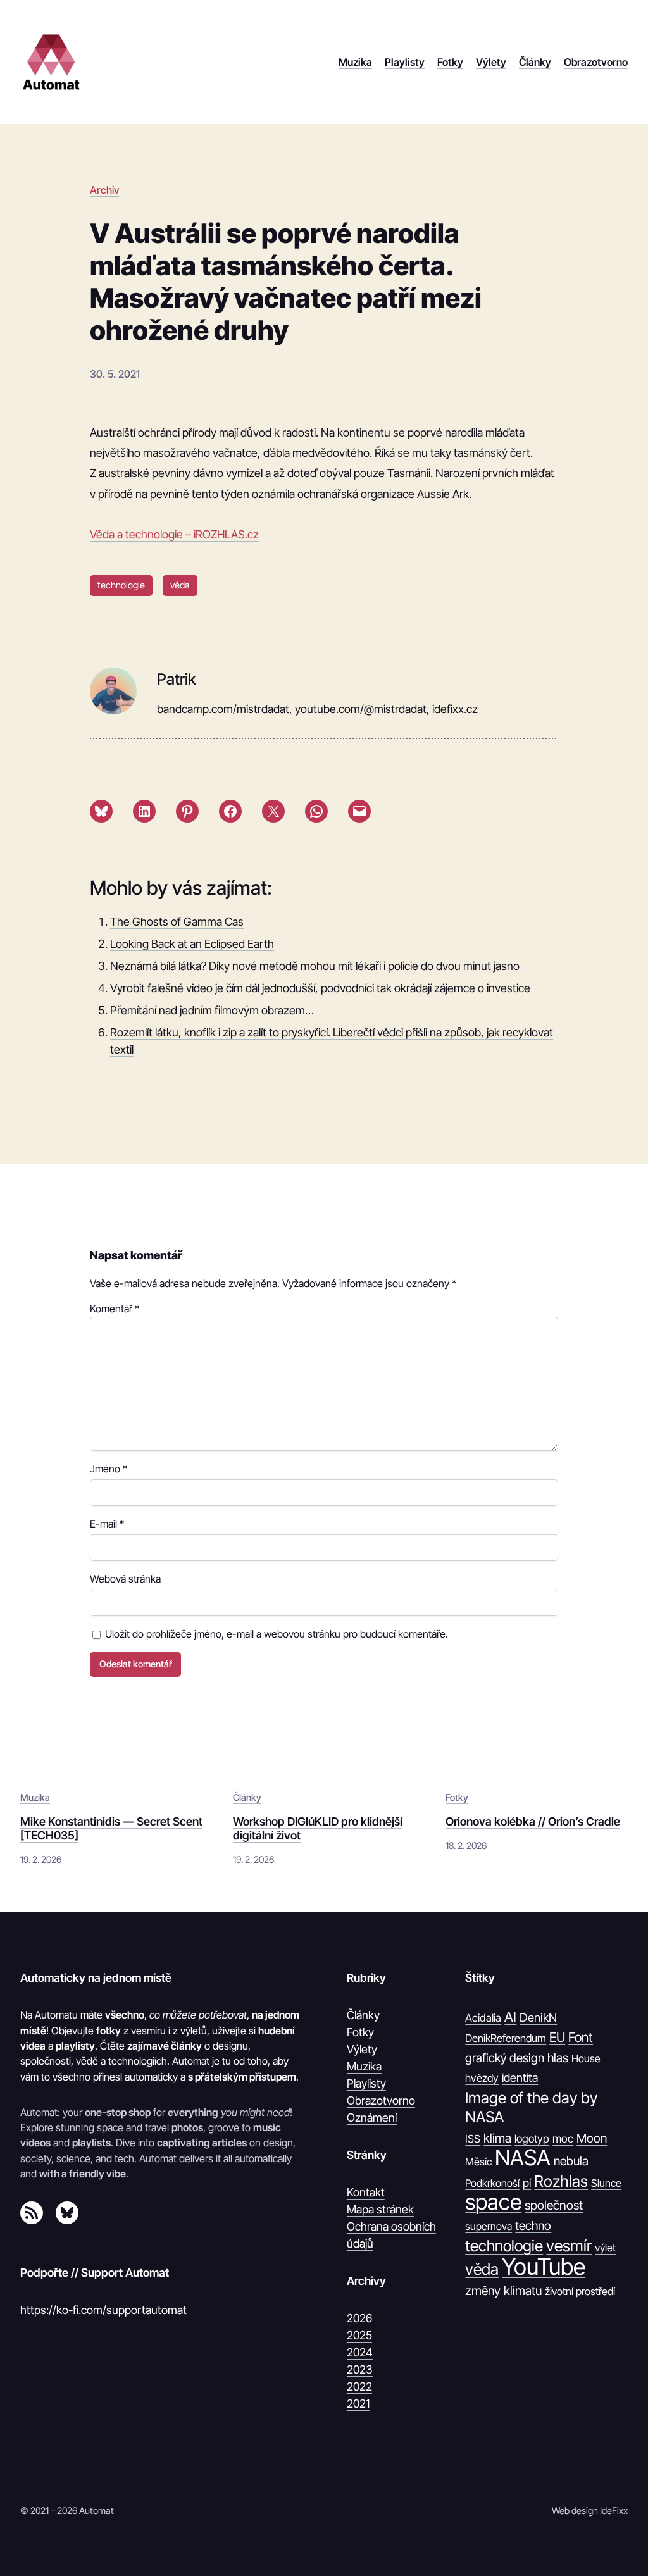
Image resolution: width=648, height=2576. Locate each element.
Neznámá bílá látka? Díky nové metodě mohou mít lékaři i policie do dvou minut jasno (315, 966)
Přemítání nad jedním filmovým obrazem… (212, 1010)
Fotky (457, 1798)
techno (533, 2225)
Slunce (606, 2183)
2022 (359, 2386)
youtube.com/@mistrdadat (361, 709)
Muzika (35, 1798)
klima (497, 2138)
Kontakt (366, 2192)
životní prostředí (580, 2291)
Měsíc (478, 2162)
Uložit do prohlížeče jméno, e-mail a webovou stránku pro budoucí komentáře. (277, 1634)
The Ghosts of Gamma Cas (177, 922)
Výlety (362, 2049)
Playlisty (366, 2083)
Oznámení (372, 2118)
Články (247, 1798)
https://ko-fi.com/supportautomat (103, 2310)
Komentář (115, 1309)
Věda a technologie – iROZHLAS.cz (174, 534)
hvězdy (482, 2078)
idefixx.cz (455, 709)
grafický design (505, 2058)
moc (563, 2138)
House (586, 2058)
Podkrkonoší (492, 2183)
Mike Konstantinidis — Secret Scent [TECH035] (111, 1828)
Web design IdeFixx (590, 2511)
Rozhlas (561, 2181)
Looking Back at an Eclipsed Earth (192, 944)
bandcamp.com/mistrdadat (223, 709)
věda (180, 585)
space (493, 2202)
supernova (489, 2226)
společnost (554, 2205)
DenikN (538, 2017)
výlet (605, 2248)
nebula (571, 2161)
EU (557, 2037)
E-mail (107, 1524)
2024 (360, 2352)
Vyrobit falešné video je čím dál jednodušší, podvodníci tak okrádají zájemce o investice (320, 988)
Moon (592, 2138)
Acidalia (483, 2018)
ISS (473, 2139)
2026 (359, 2318)
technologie (121, 585)
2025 (359, 2335)
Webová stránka (125, 1579)
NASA (523, 2158)
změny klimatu (503, 2291)
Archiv (104, 190)
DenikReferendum (506, 2038)
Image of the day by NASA (531, 2107)
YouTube (544, 2267)
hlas (558, 2058)
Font (581, 2037)
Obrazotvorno (381, 2100)
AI (510, 2017)
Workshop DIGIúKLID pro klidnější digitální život (318, 1828)
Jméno (109, 1469)
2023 (360, 2369)
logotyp (532, 2139)
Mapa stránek (380, 2209)
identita (520, 2077)
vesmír (569, 2246)
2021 (358, 2404)
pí (527, 2183)
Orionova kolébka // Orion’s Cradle (533, 1821)
